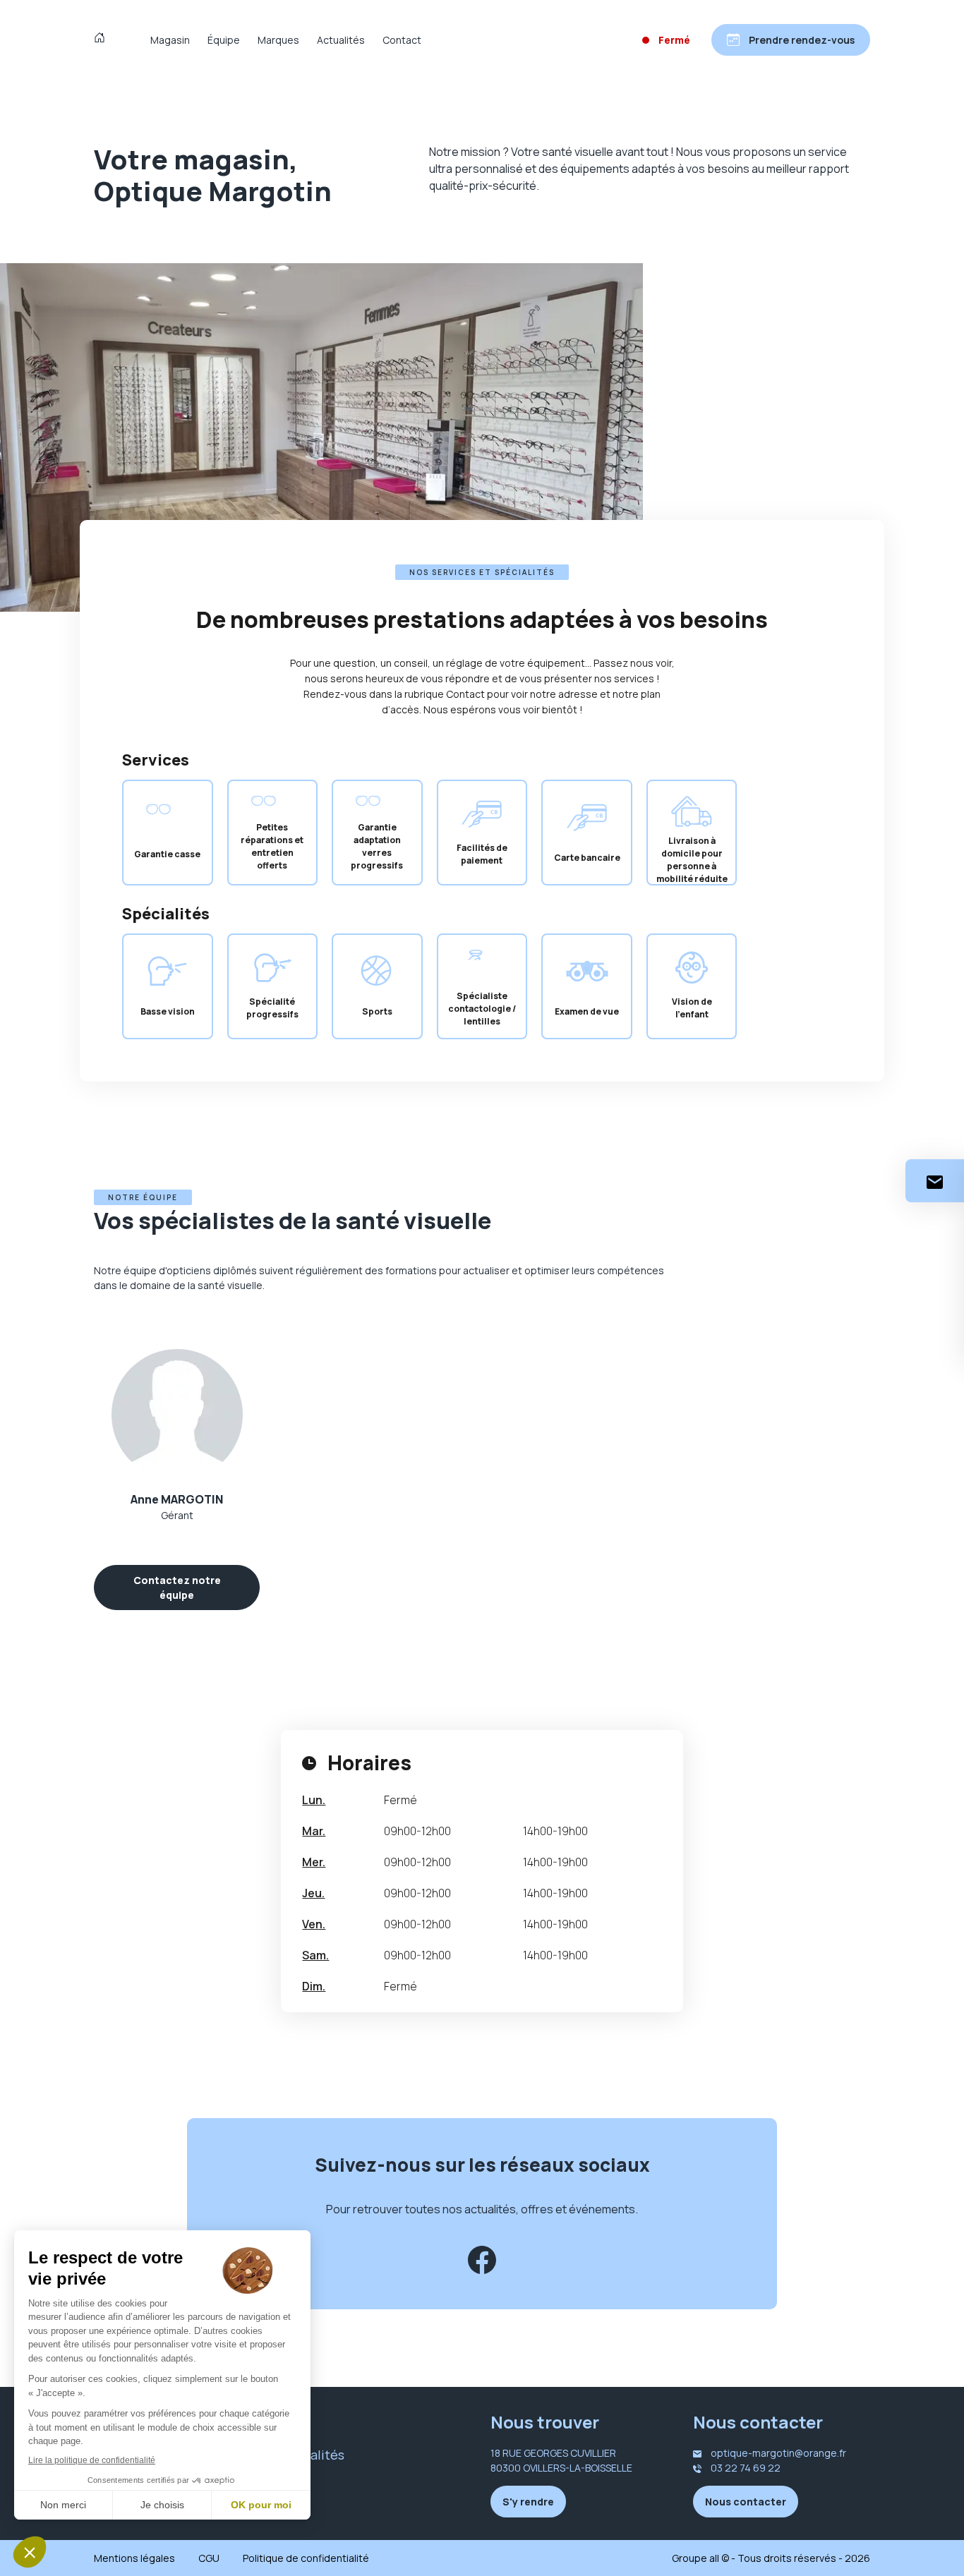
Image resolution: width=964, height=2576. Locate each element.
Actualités (341, 40)
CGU (209, 2558)
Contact (402, 40)
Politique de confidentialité (306, 2558)
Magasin (170, 40)
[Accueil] (103, 40)
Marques (278, 40)
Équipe (224, 40)
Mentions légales (134, 2558)
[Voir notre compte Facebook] (482, 2260)
